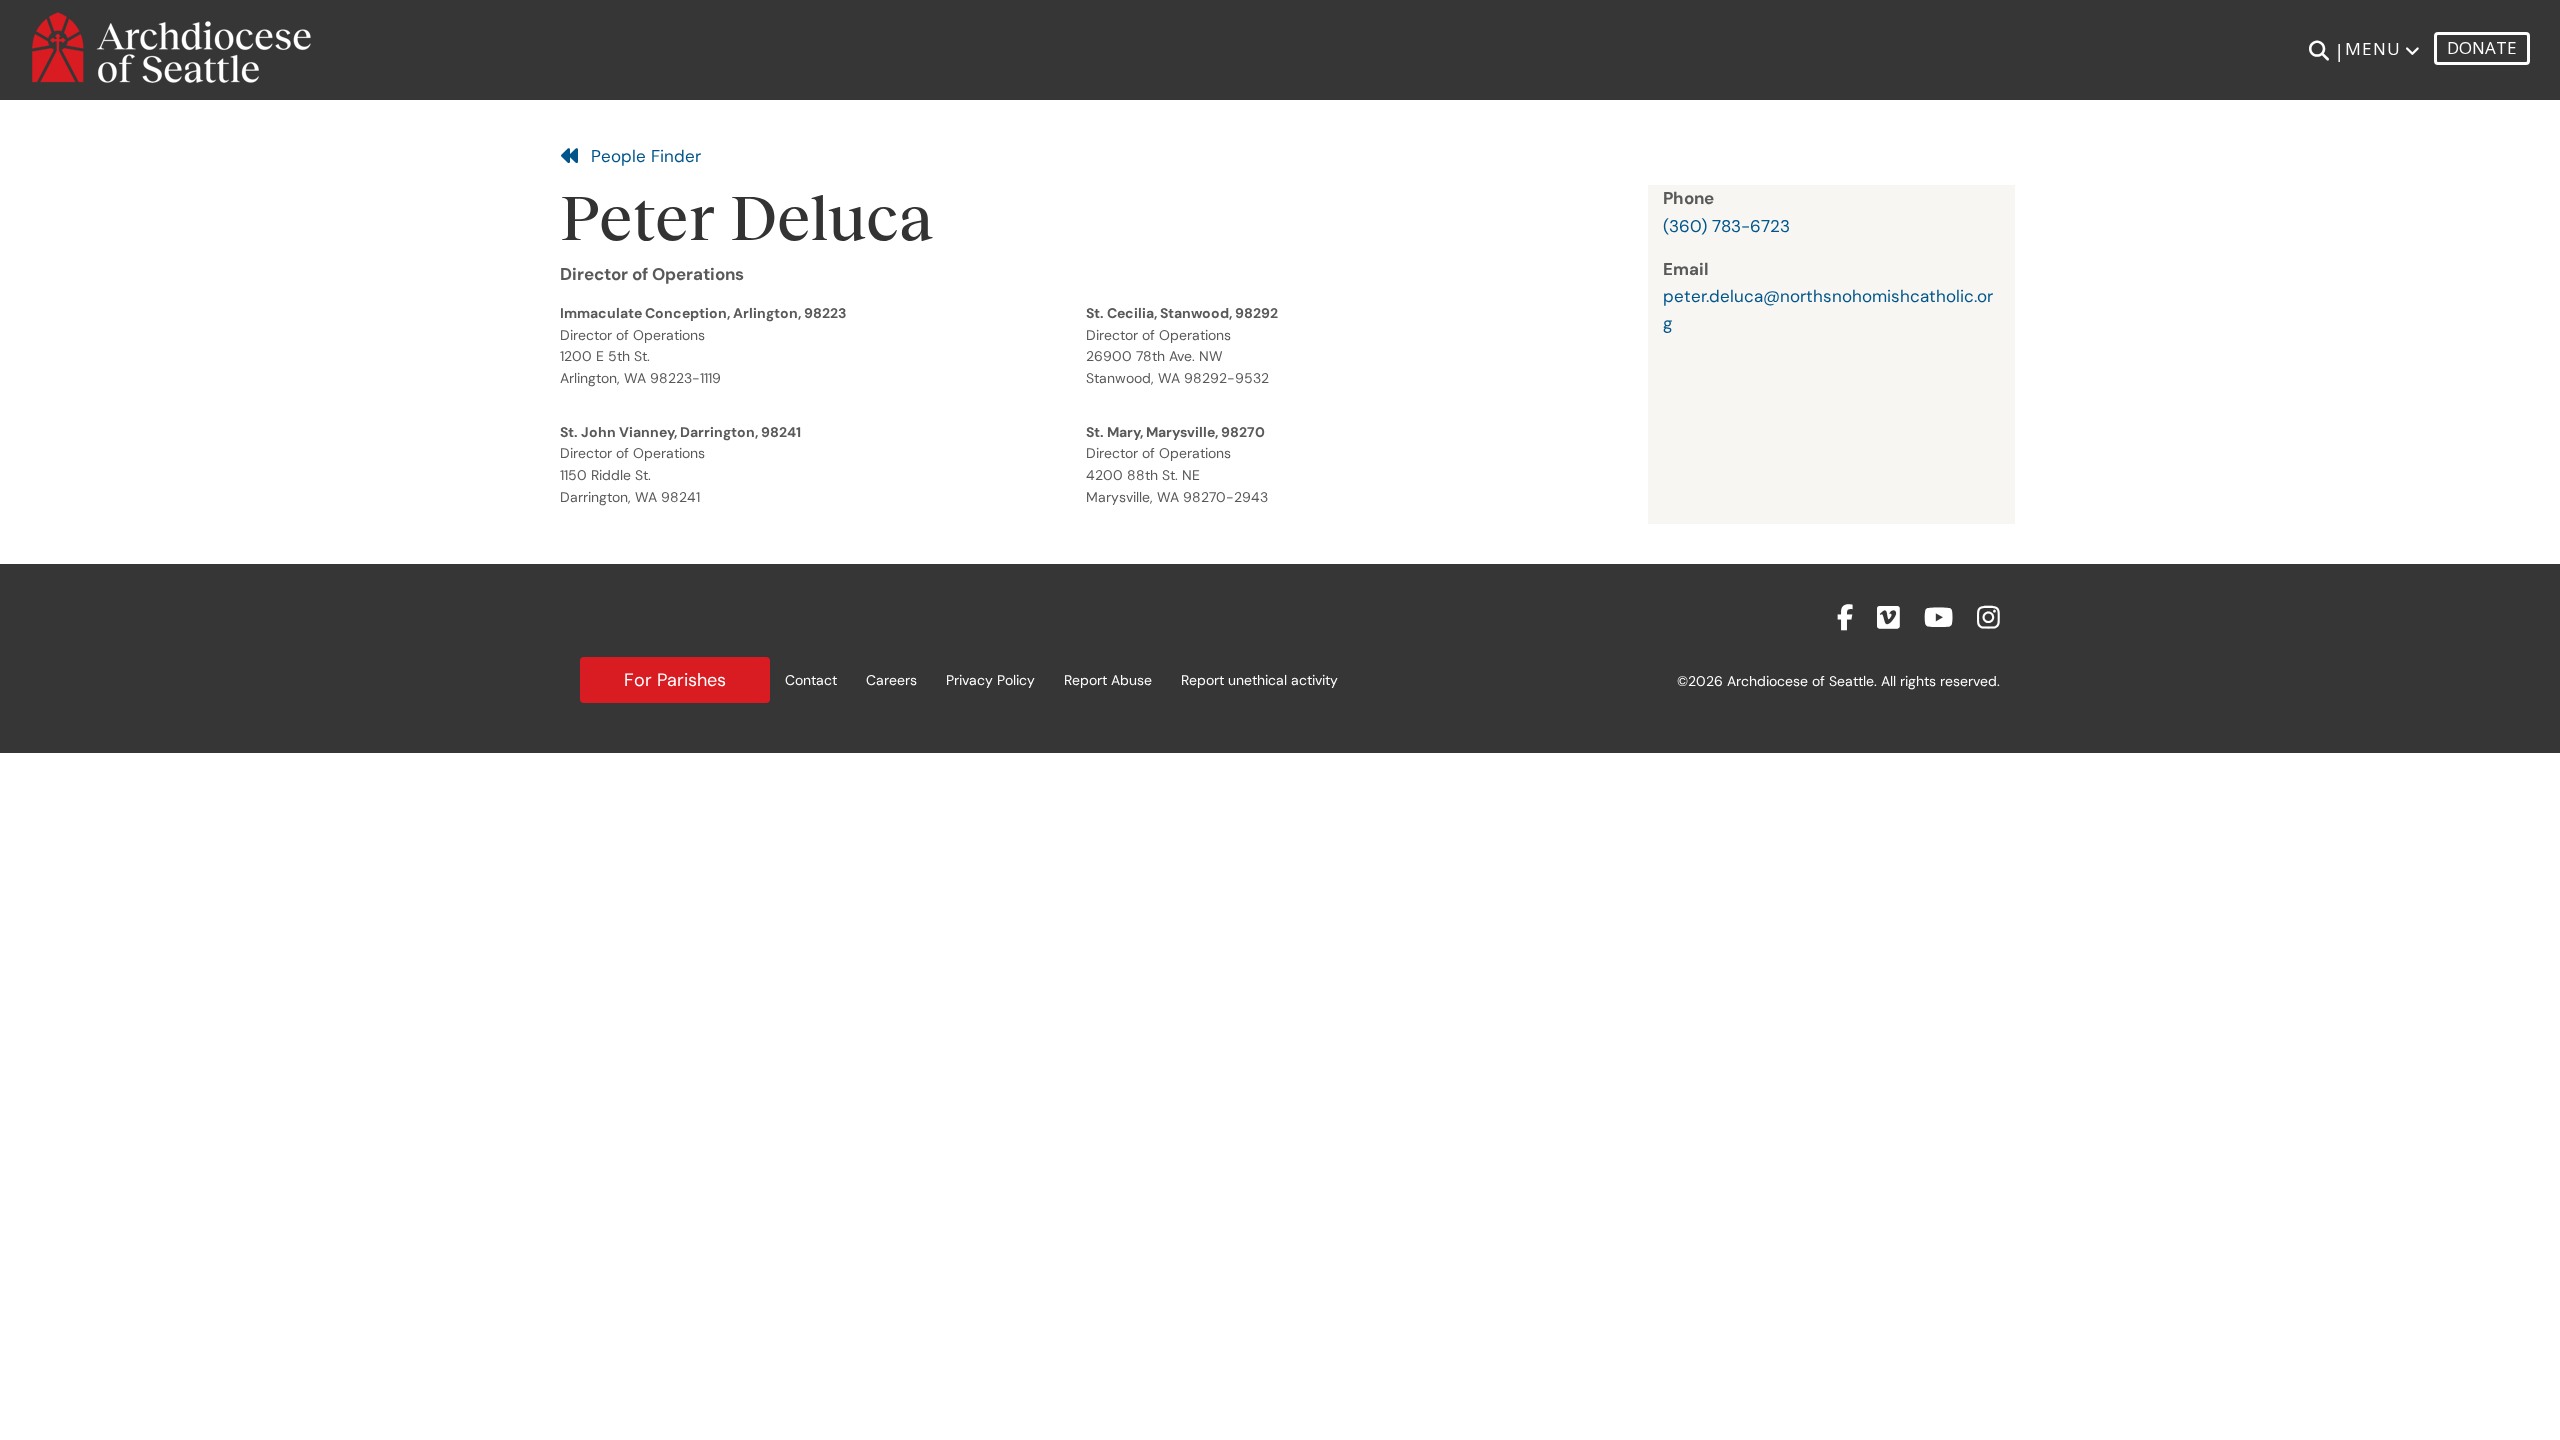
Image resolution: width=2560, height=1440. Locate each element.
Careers (891, 680)
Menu (2373, 48)
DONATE (2482, 47)
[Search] (2318, 51)
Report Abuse (1108, 680)
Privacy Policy (990, 680)
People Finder (641, 156)
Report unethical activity (1259, 680)
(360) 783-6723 (1726, 226)
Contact (811, 680)
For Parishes (675, 680)
